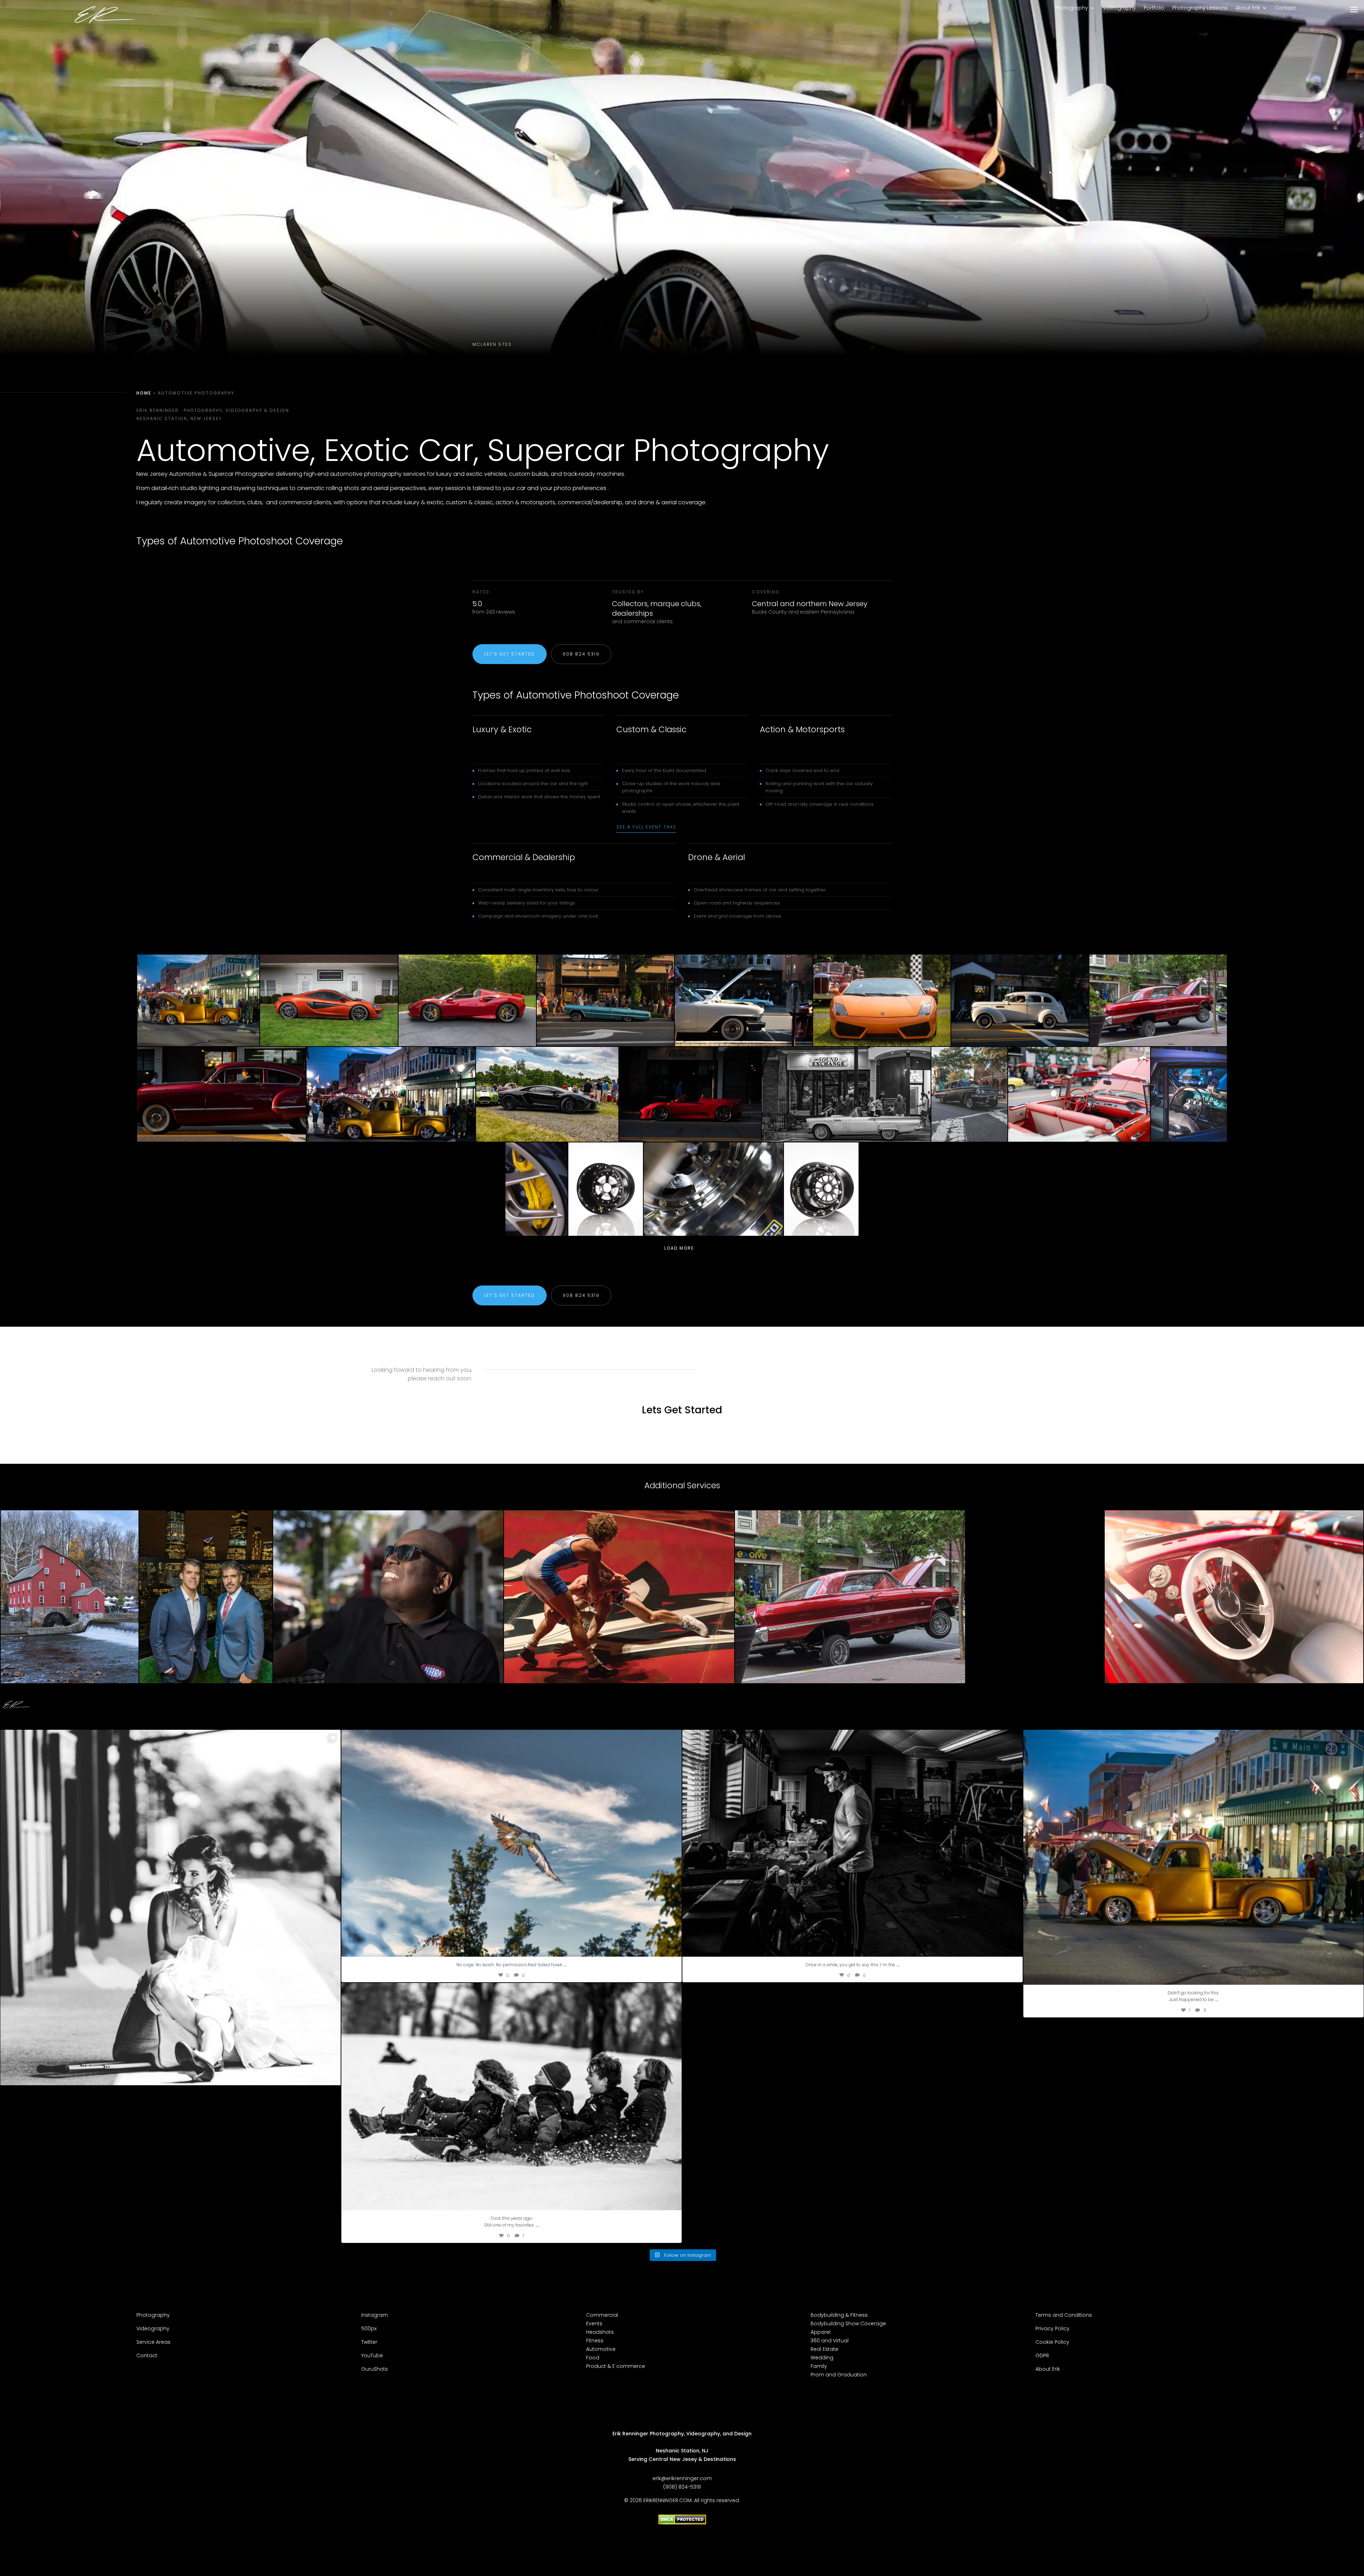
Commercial (602, 2315)
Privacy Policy (1052, 2328)
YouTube (372, 2355)
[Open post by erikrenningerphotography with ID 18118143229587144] (1193, 1857)
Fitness (595, 2341)
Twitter (369, 2342)
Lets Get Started (682, 1410)
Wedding (822, 2358)
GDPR (1042, 2355)
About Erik (1248, 8)
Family (819, 2366)
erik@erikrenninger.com (682, 2478)
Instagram (375, 2315)
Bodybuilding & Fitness (839, 2315)
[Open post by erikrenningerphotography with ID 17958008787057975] (170, 1959)
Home (144, 393)
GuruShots (375, 2369)
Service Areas (154, 2342)
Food (593, 2358)
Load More (679, 1248)
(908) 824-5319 (682, 2487)
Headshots (600, 2332)
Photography (1071, 8)
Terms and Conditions (1064, 2315)
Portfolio (1154, 8)
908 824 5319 (581, 654)
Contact (1285, 8)
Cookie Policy (1052, 2342)
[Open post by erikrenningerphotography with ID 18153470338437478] (852, 1843)
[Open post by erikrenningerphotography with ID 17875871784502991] (511, 1843)
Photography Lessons (1200, 8)
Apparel (821, 2332)
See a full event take (646, 827)
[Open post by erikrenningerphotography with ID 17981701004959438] (511, 2096)
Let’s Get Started (510, 654)
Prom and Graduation (839, 2375)
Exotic (367, 450)
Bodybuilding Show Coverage (848, 2324)
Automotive (601, 2349)
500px (369, 2328)
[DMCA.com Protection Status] (682, 2523)
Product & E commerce (616, 2366)
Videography (1119, 8)
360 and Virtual (830, 2341)
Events (594, 2324)
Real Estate (824, 2349)
